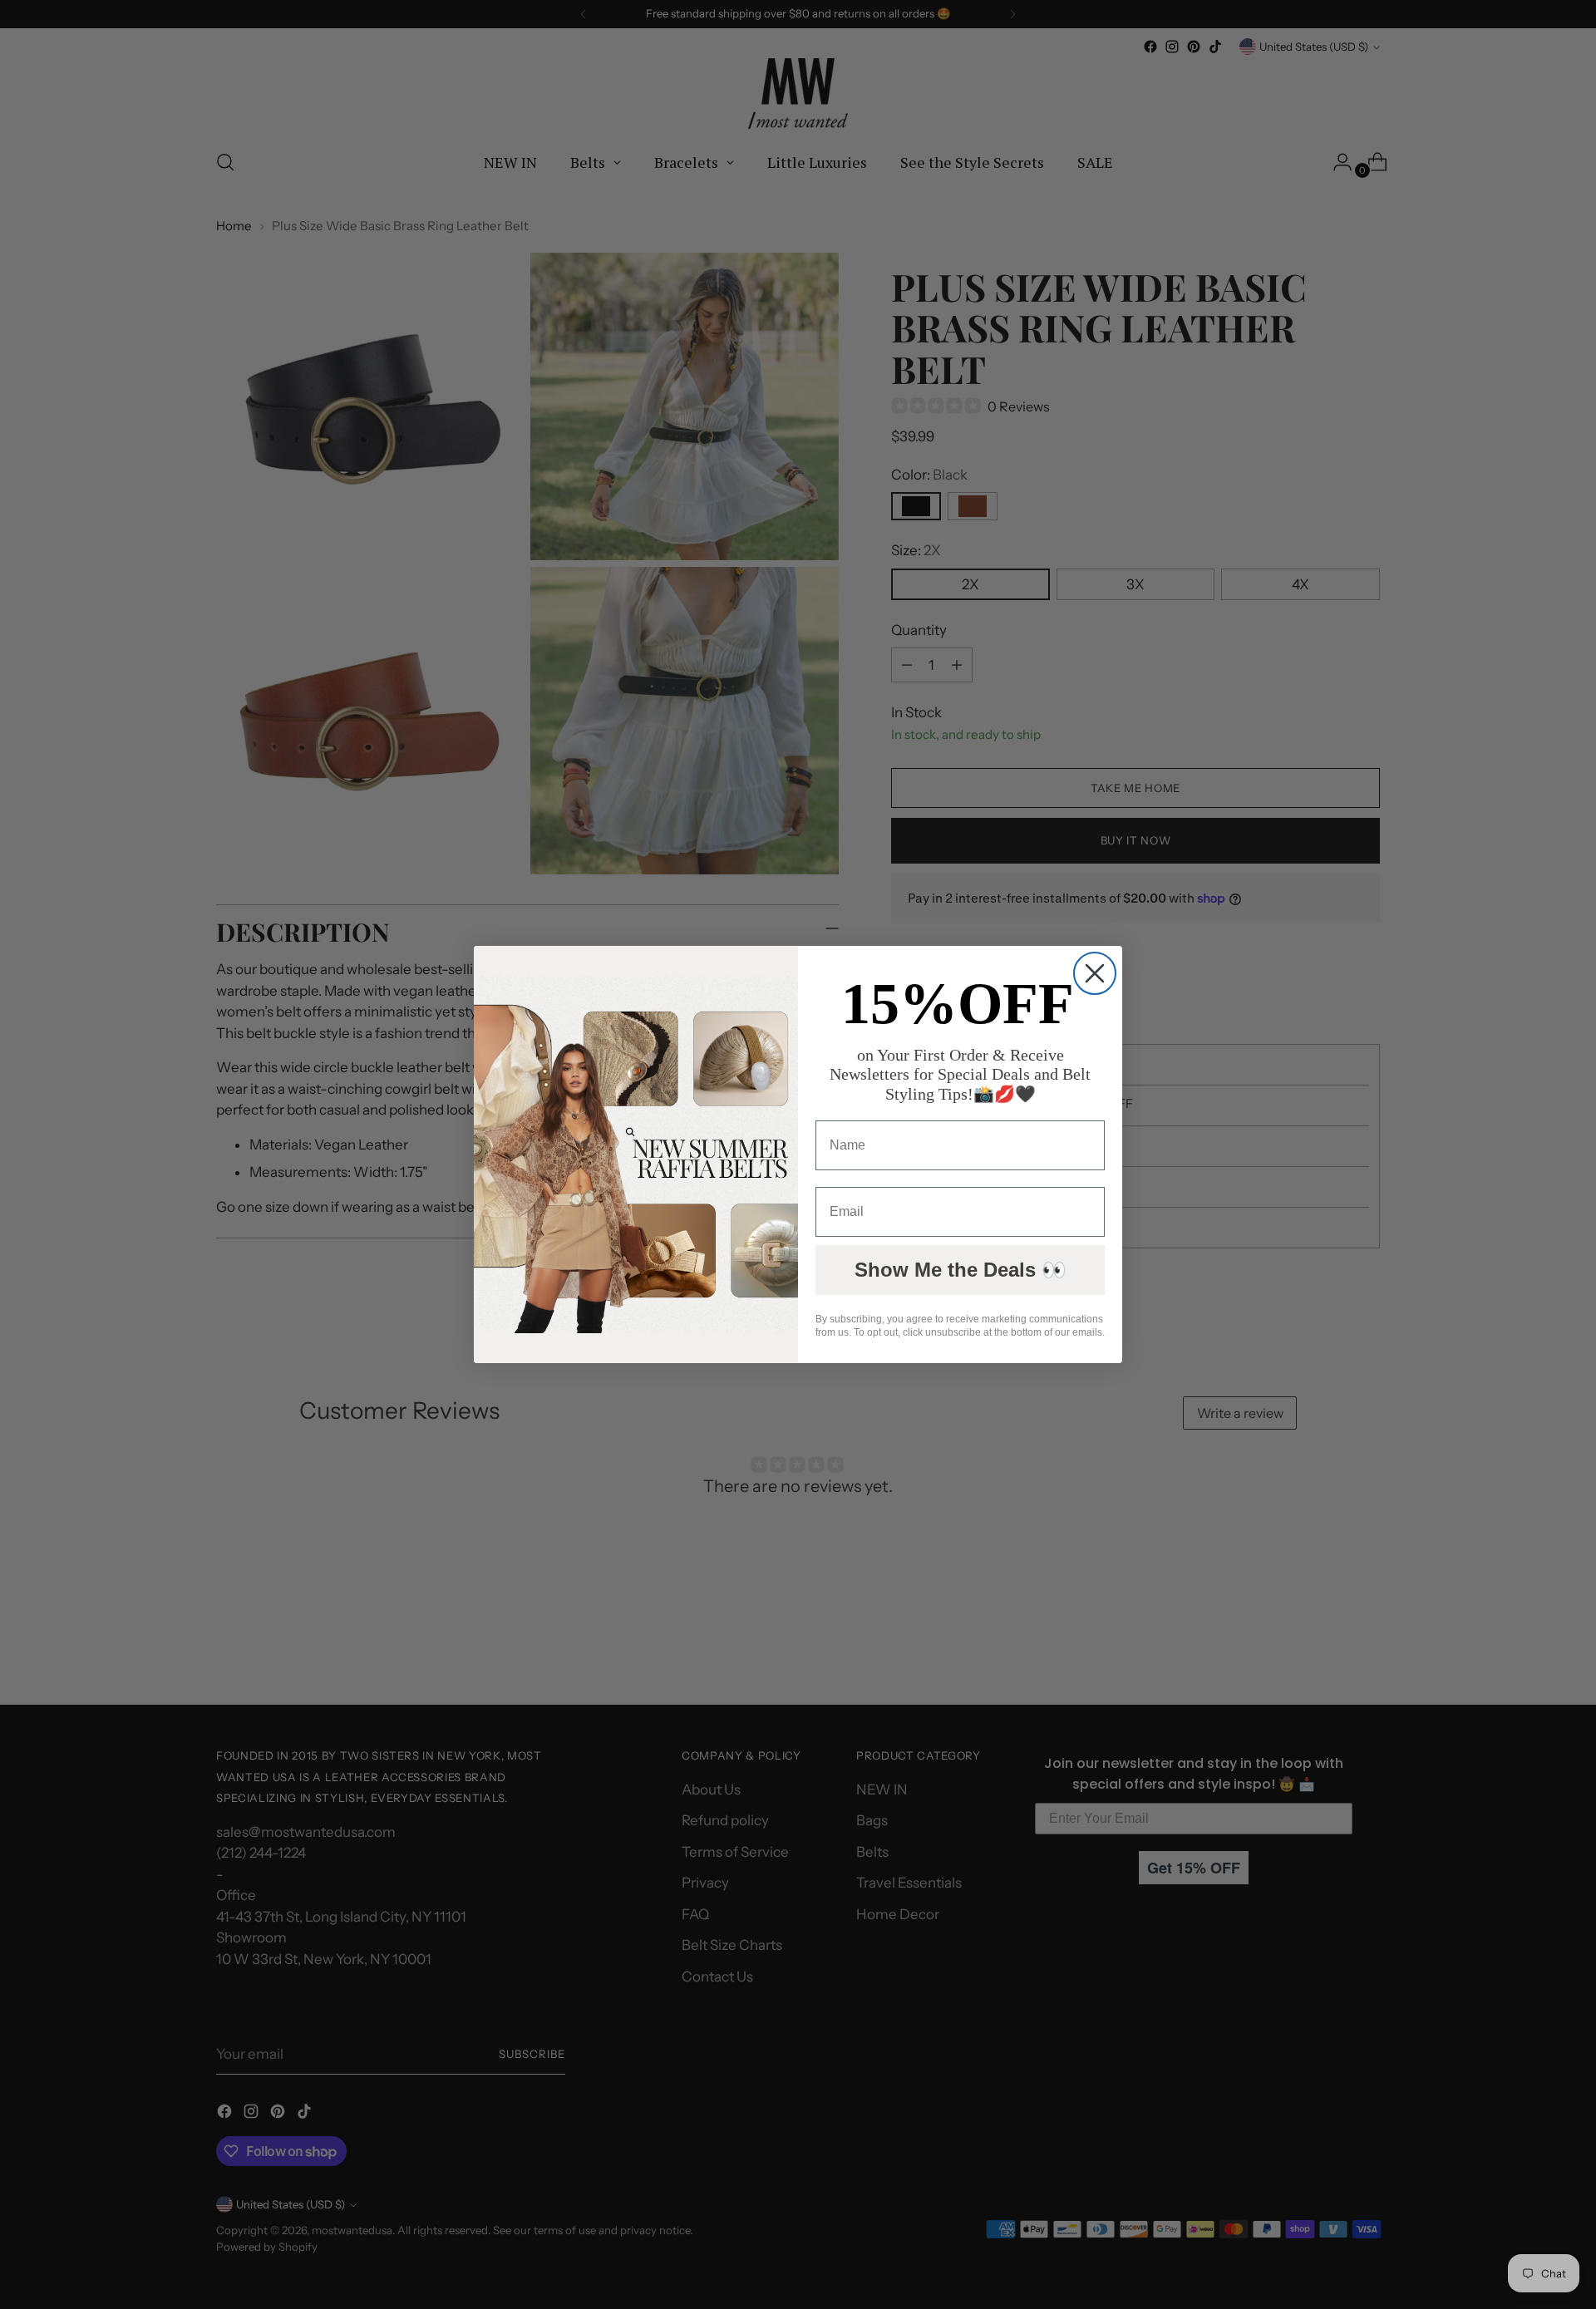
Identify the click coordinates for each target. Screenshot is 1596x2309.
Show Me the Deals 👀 (961, 1270)
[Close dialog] (1095, 973)
